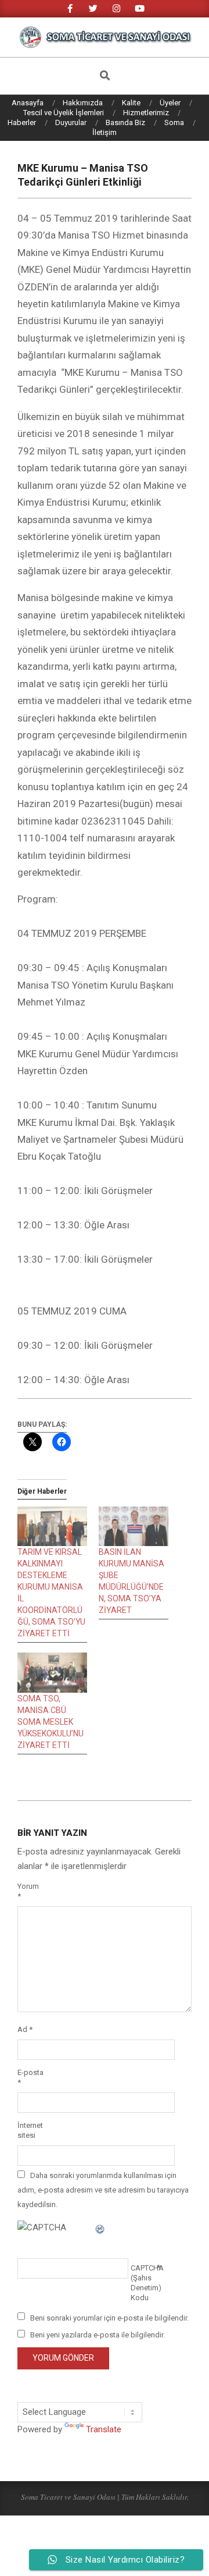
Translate (104, 2429)
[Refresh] (100, 2227)
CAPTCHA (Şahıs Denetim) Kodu (144, 2283)
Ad (25, 2029)
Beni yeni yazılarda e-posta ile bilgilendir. (98, 2335)
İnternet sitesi (30, 2130)
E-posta (30, 2077)
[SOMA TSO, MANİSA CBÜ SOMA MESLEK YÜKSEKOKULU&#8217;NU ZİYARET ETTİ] (52, 1673)
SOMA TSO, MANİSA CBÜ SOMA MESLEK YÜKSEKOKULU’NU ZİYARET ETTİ (51, 1722)
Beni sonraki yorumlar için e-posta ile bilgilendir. (109, 2317)
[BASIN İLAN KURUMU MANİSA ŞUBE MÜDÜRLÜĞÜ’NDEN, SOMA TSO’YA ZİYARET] (134, 1527)
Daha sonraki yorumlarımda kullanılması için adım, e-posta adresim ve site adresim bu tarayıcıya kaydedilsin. (103, 2190)
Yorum (28, 1891)
